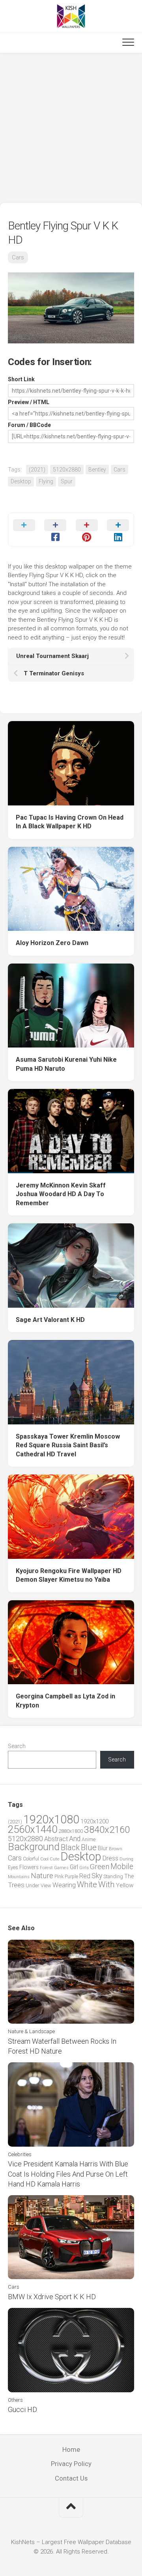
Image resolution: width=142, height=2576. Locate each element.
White (87, 1884)
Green (100, 1867)
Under (33, 1885)
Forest (46, 1868)
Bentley (97, 470)
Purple (71, 1877)
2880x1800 (71, 1831)
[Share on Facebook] (56, 529)
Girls (84, 1868)
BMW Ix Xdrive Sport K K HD (52, 2297)
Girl (74, 1867)
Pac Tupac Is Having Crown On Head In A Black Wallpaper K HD (70, 822)
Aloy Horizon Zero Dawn (52, 943)
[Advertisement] (71, 128)
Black (70, 1848)
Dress (110, 1858)
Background (34, 1847)
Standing (113, 1876)
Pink (59, 1876)
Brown (116, 1849)
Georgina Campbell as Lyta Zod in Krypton (65, 1701)
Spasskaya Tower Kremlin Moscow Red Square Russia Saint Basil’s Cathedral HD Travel (68, 1445)
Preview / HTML (29, 402)
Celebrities (20, 2154)
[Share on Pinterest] (87, 529)
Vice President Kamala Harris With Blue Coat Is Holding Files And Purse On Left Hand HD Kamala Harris (68, 2174)
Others (15, 2400)
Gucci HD (22, 2409)
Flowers (29, 1867)
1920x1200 (94, 1821)
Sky (97, 1876)
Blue (89, 1847)
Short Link (21, 379)
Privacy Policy (71, 2464)
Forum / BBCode (29, 425)
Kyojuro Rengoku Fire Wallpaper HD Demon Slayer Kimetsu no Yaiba (69, 1575)
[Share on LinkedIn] (118, 529)
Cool (44, 1859)
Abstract (56, 1839)
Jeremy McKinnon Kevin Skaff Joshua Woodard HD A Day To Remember (61, 1194)
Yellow (125, 1885)
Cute (54, 1859)
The (129, 1876)
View (46, 1885)
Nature (42, 1876)
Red (85, 1876)
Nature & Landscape (31, 2031)
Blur (103, 1848)
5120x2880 (67, 470)
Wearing (64, 1885)
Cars (18, 257)
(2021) (37, 470)
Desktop (21, 481)
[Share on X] (24, 529)
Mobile (122, 1867)
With (106, 1884)
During (126, 1859)
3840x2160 (107, 1830)
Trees (16, 1885)
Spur (67, 481)
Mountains (19, 1877)
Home (71, 2449)
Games (61, 1868)
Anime (89, 1839)
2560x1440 (33, 1829)
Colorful (31, 1859)
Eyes (13, 1867)
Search (17, 1746)
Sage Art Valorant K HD (50, 1320)
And (75, 1839)
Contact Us (71, 2478)
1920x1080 (51, 1819)
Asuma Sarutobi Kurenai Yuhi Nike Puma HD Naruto (66, 1064)
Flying (46, 481)
